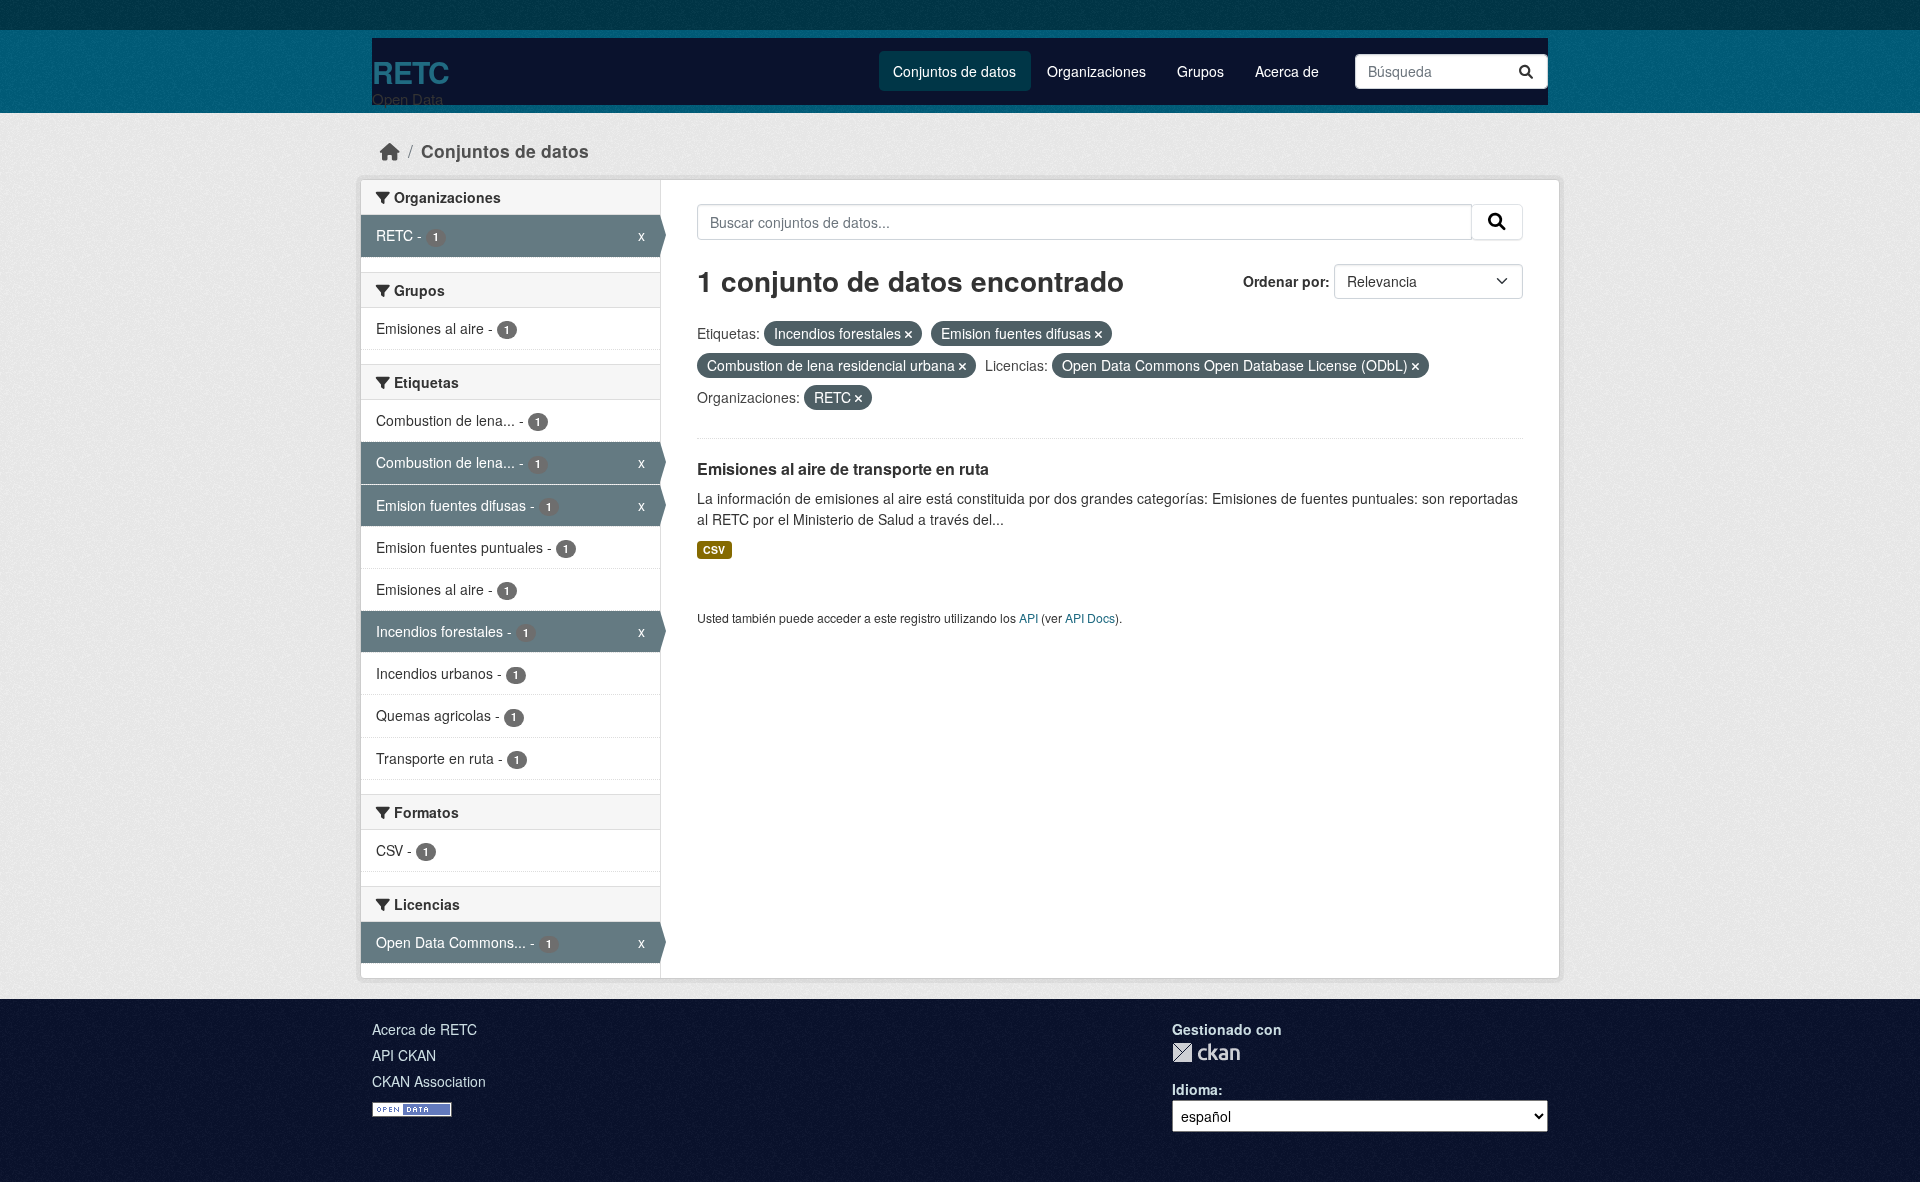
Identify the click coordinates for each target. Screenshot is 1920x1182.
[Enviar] (1526, 71)
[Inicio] (390, 150)
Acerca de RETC (424, 1029)
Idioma (1195, 1089)
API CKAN (404, 1055)
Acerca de (1287, 71)
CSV (714, 549)
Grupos (1200, 71)
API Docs (1090, 617)
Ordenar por (1284, 281)
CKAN (1206, 1052)
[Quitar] (908, 334)
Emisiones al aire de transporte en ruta (843, 468)
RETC (410, 71)
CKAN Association (429, 1081)
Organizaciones (1096, 71)
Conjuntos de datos (954, 71)
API (1028, 617)
